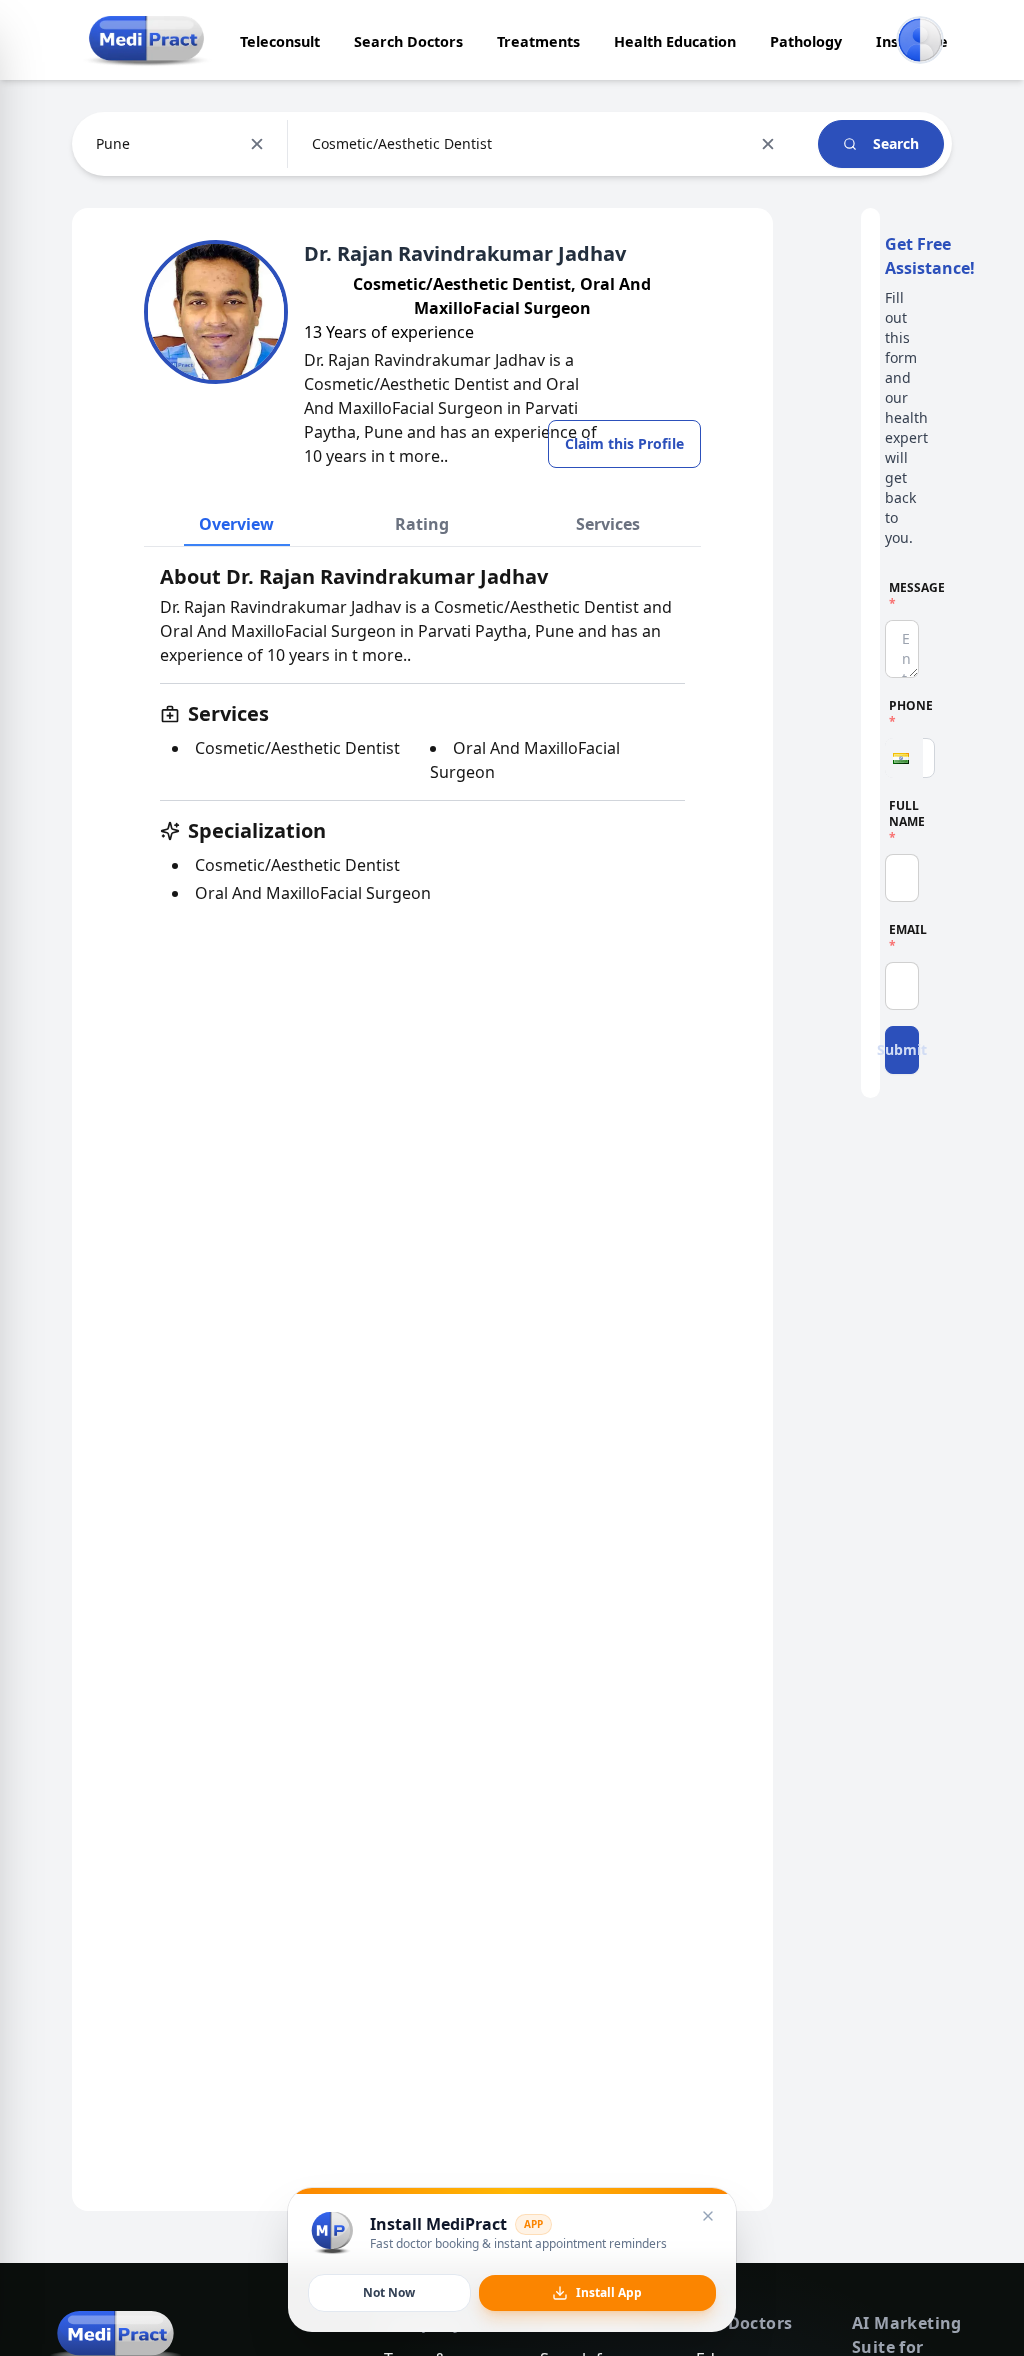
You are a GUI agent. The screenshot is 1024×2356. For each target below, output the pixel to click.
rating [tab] (422, 524)
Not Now (389, 2292)
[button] (904, 758)
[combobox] (98, 144)
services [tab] (608, 524)
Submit (902, 1049)
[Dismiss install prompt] (708, 2216)
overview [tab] (236, 524)
